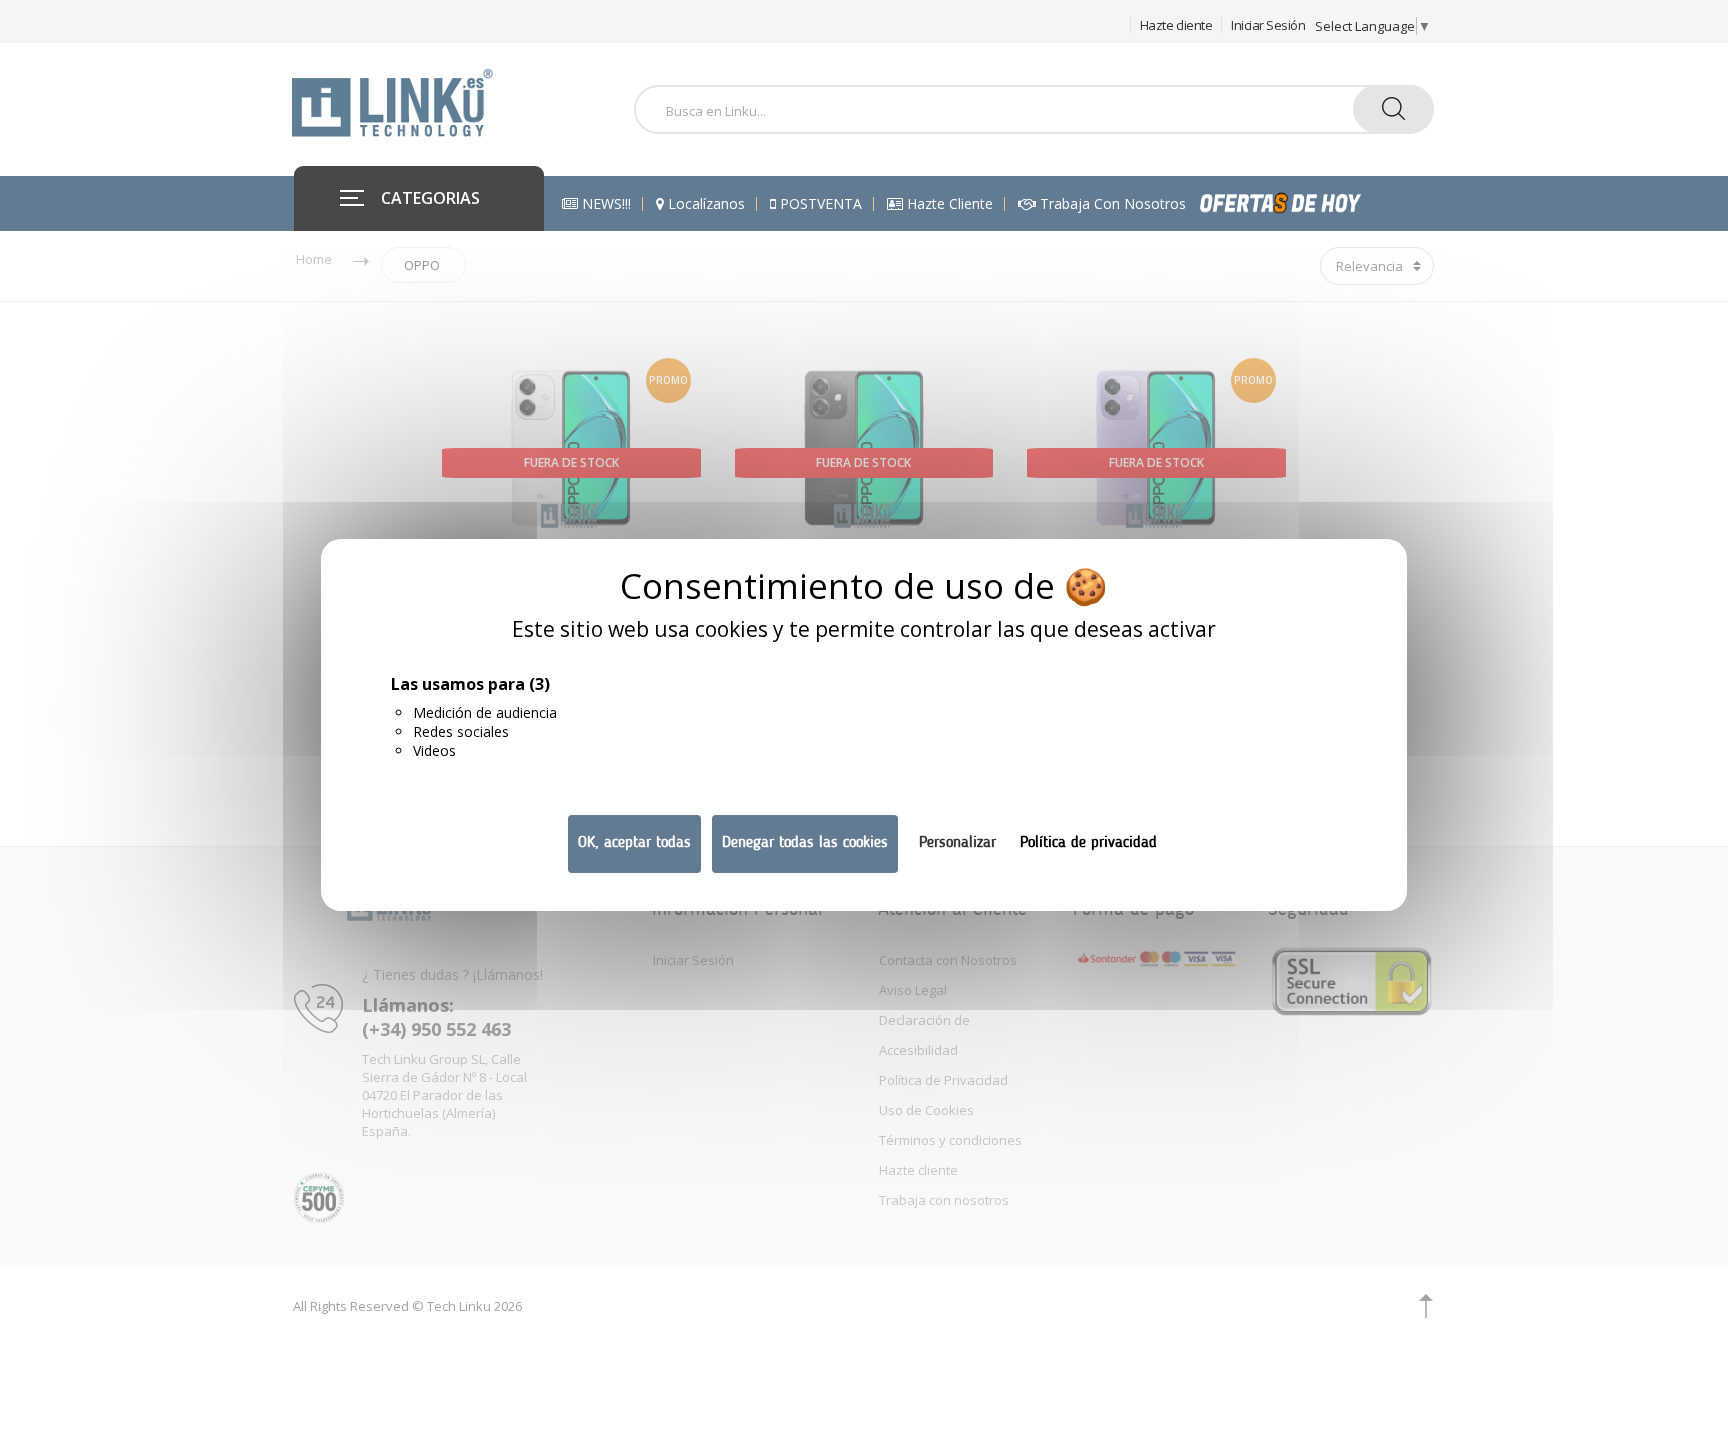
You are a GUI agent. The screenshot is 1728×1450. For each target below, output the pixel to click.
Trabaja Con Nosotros (1111, 204)
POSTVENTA (819, 204)
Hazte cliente (1176, 25)
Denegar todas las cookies (805, 843)
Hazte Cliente (948, 204)
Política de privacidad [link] (1088, 843)
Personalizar (957, 843)
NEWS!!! (604, 204)
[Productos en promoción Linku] (1302, 203)
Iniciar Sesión (1268, 25)
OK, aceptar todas (634, 843)
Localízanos (704, 204)
